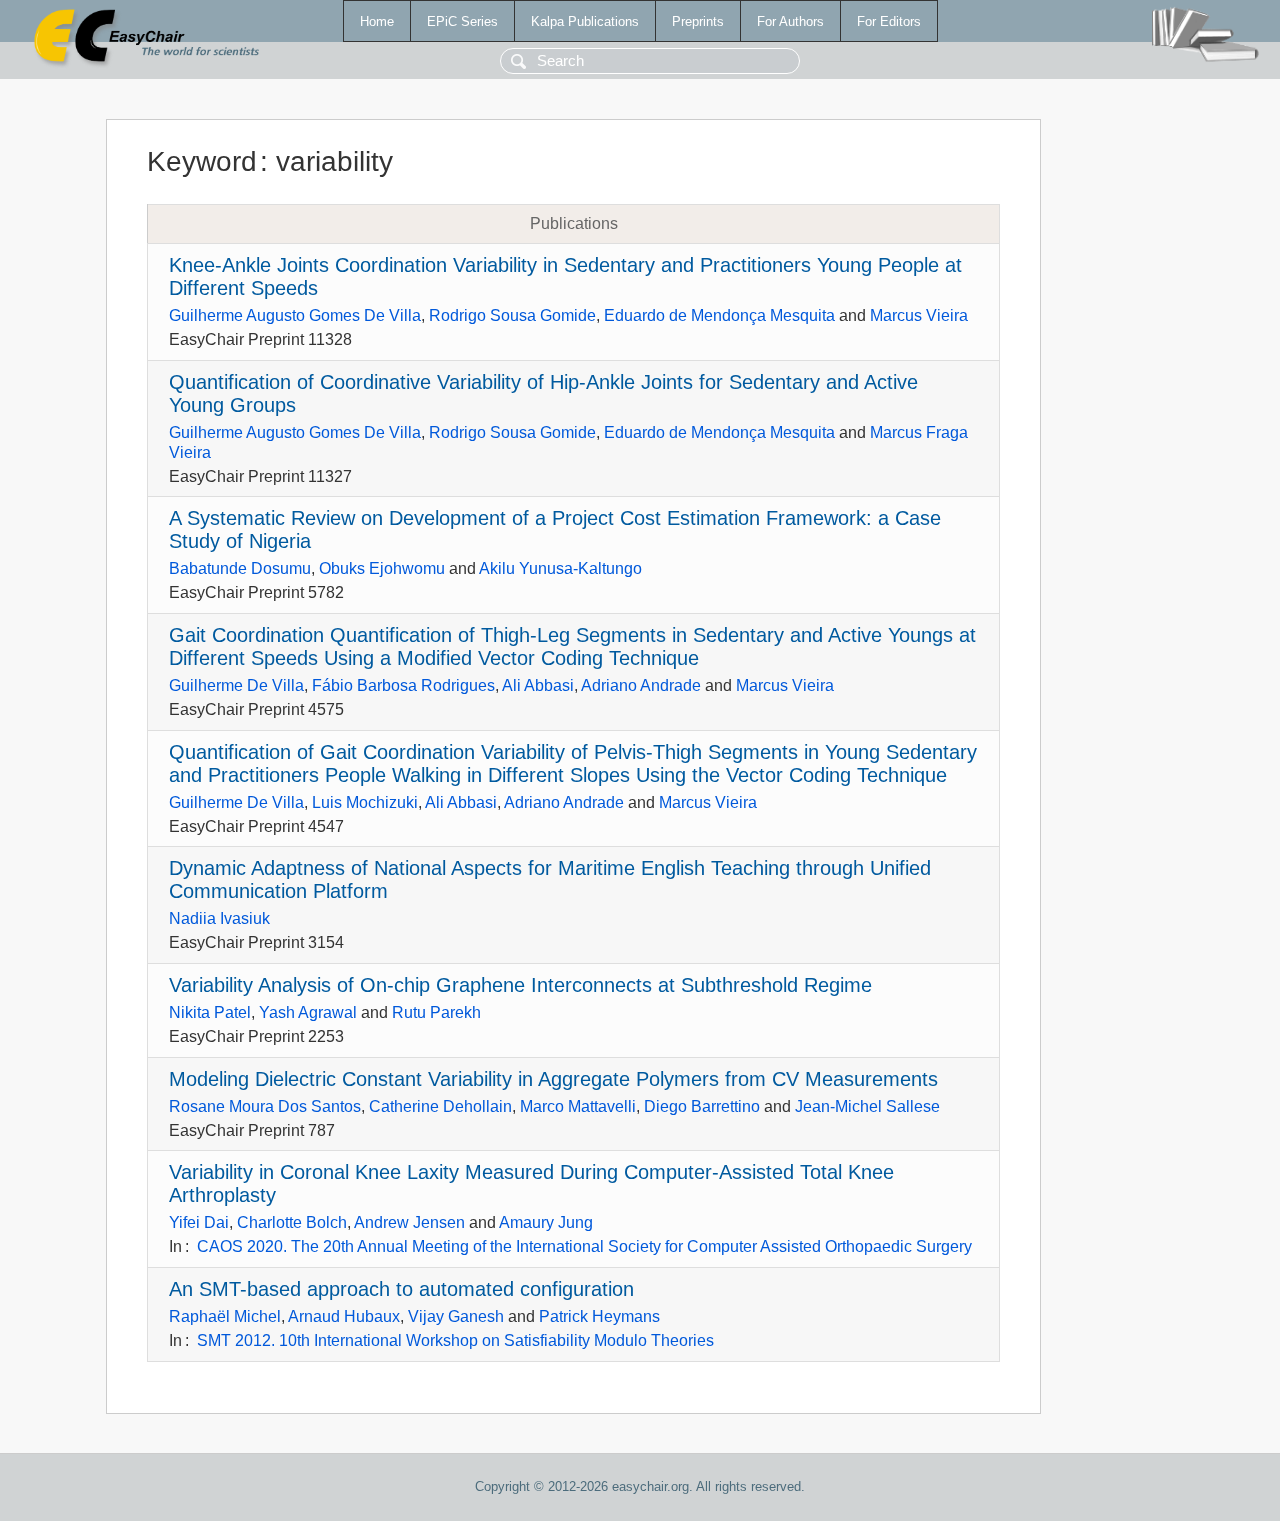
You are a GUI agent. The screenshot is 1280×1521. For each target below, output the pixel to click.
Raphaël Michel (225, 1316)
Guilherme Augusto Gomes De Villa (295, 315)
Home (377, 21)
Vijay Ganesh (456, 1316)
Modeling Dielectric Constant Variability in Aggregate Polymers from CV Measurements (553, 1079)
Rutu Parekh (436, 1012)
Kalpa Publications (585, 21)
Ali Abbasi (538, 685)
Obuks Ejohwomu (382, 568)
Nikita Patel (210, 1012)
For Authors (790, 21)
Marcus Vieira (919, 315)
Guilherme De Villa (236, 685)
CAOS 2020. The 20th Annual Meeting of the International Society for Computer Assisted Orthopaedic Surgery (584, 1246)
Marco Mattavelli (578, 1106)
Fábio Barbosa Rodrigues (403, 685)
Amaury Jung (546, 1222)
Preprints (698, 21)
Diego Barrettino (702, 1106)
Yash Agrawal (308, 1012)
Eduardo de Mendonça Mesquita (719, 315)
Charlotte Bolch (292, 1222)
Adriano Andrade (641, 685)
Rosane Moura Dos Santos (265, 1106)
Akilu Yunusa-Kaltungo (560, 568)
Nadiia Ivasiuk (219, 918)
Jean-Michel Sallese (867, 1106)
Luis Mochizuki (365, 802)
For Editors (889, 21)
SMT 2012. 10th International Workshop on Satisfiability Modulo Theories (455, 1340)
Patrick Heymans (599, 1316)
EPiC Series (462, 21)
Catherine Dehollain (440, 1106)
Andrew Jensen (409, 1222)
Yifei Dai (199, 1222)
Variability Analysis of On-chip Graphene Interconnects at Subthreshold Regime (520, 985)
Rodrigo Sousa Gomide (512, 315)
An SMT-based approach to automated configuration (401, 1289)
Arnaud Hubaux (344, 1316)
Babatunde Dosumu (240, 568)
